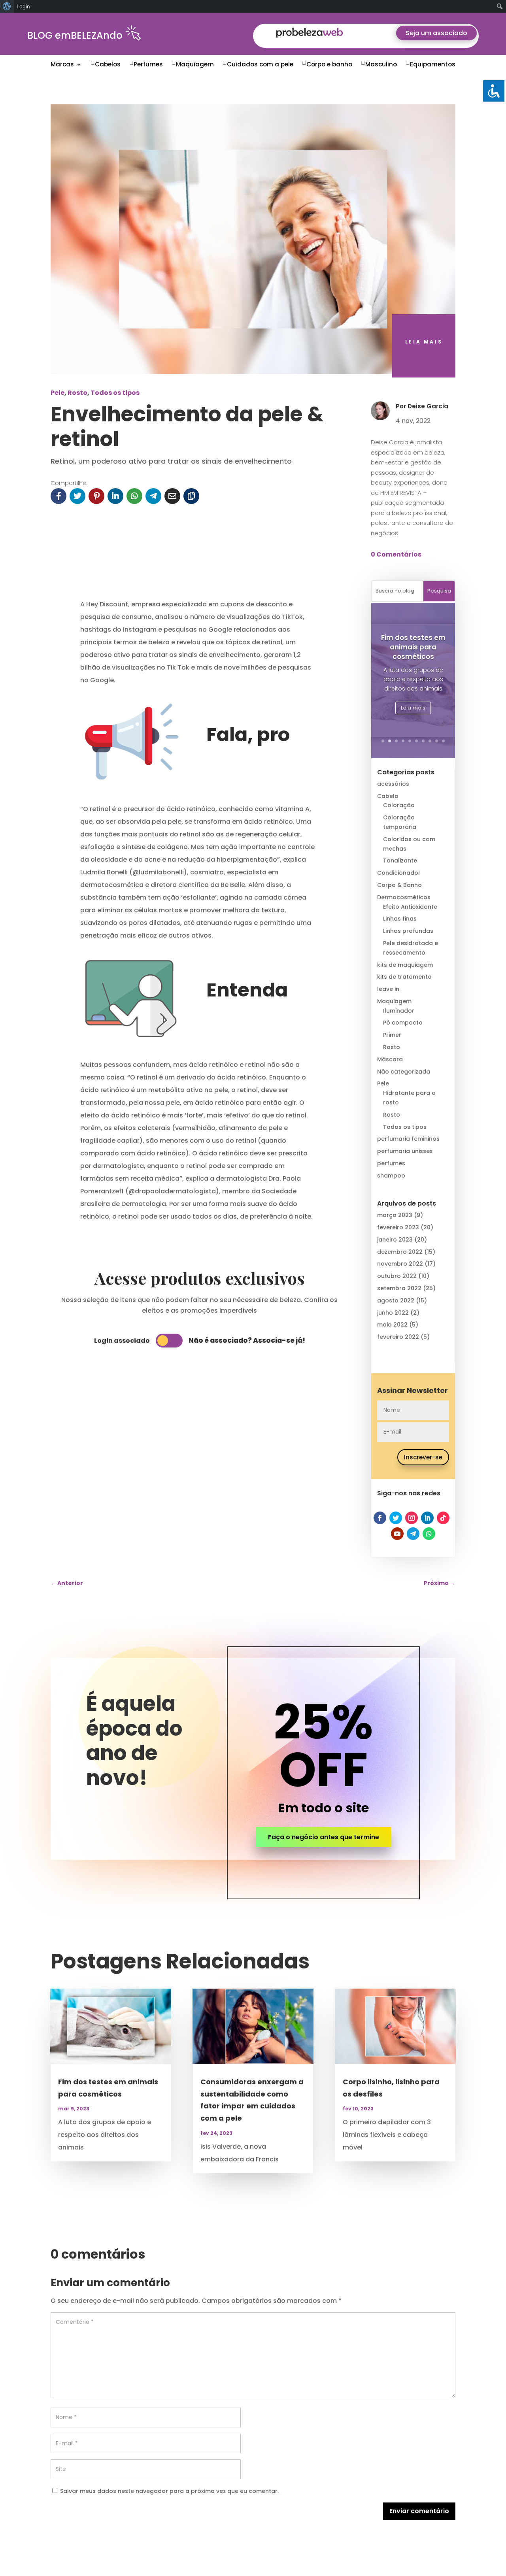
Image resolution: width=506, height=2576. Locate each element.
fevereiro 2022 (398, 1337)
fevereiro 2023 (398, 1227)
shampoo (391, 1176)
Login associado (122, 1341)
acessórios (393, 784)
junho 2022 (393, 1313)
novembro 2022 (400, 1264)
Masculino (381, 64)
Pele (58, 393)
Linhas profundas (408, 931)
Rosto (77, 393)
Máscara (390, 1059)
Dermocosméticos (404, 897)
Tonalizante (400, 861)
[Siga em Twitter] (396, 1518)
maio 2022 (392, 1325)
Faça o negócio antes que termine (324, 1837)
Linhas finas (400, 919)
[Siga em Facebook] (380, 1518)
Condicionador (399, 873)
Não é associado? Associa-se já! (247, 1340)
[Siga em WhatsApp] (429, 1534)
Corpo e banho (329, 64)
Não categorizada (404, 1072)
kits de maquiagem (405, 965)
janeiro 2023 (395, 1240)
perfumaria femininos (408, 1139)
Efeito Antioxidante (410, 907)
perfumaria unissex (405, 1151)
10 (443, 741)
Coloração (399, 805)
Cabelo (388, 796)
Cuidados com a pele (260, 64)
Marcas (62, 64)
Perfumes (148, 64)
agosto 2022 (396, 1300)
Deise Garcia (428, 406)
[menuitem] (7, 6)
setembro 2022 (399, 1288)
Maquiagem (195, 64)
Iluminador (399, 1011)
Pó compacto (403, 1023)
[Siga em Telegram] (413, 1534)
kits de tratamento (404, 977)
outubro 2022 (397, 1276)
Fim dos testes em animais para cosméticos (413, 647)
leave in (388, 989)
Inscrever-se (423, 1457)
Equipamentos (433, 64)
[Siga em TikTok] (443, 1518)
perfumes (391, 1163)
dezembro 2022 (400, 1252)
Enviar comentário (419, 2511)
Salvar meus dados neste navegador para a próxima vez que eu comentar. (169, 2491)
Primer (392, 1035)
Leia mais (413, 708)
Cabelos (108, 64)
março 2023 (395, 1215)
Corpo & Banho (399, 885)
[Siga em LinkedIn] (427, 1518)
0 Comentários (396, 554)
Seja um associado (436, 33)
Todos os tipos (115, 393)
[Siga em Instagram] (412, 1518)
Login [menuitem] (23, 6)
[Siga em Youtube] (397, 1534)
